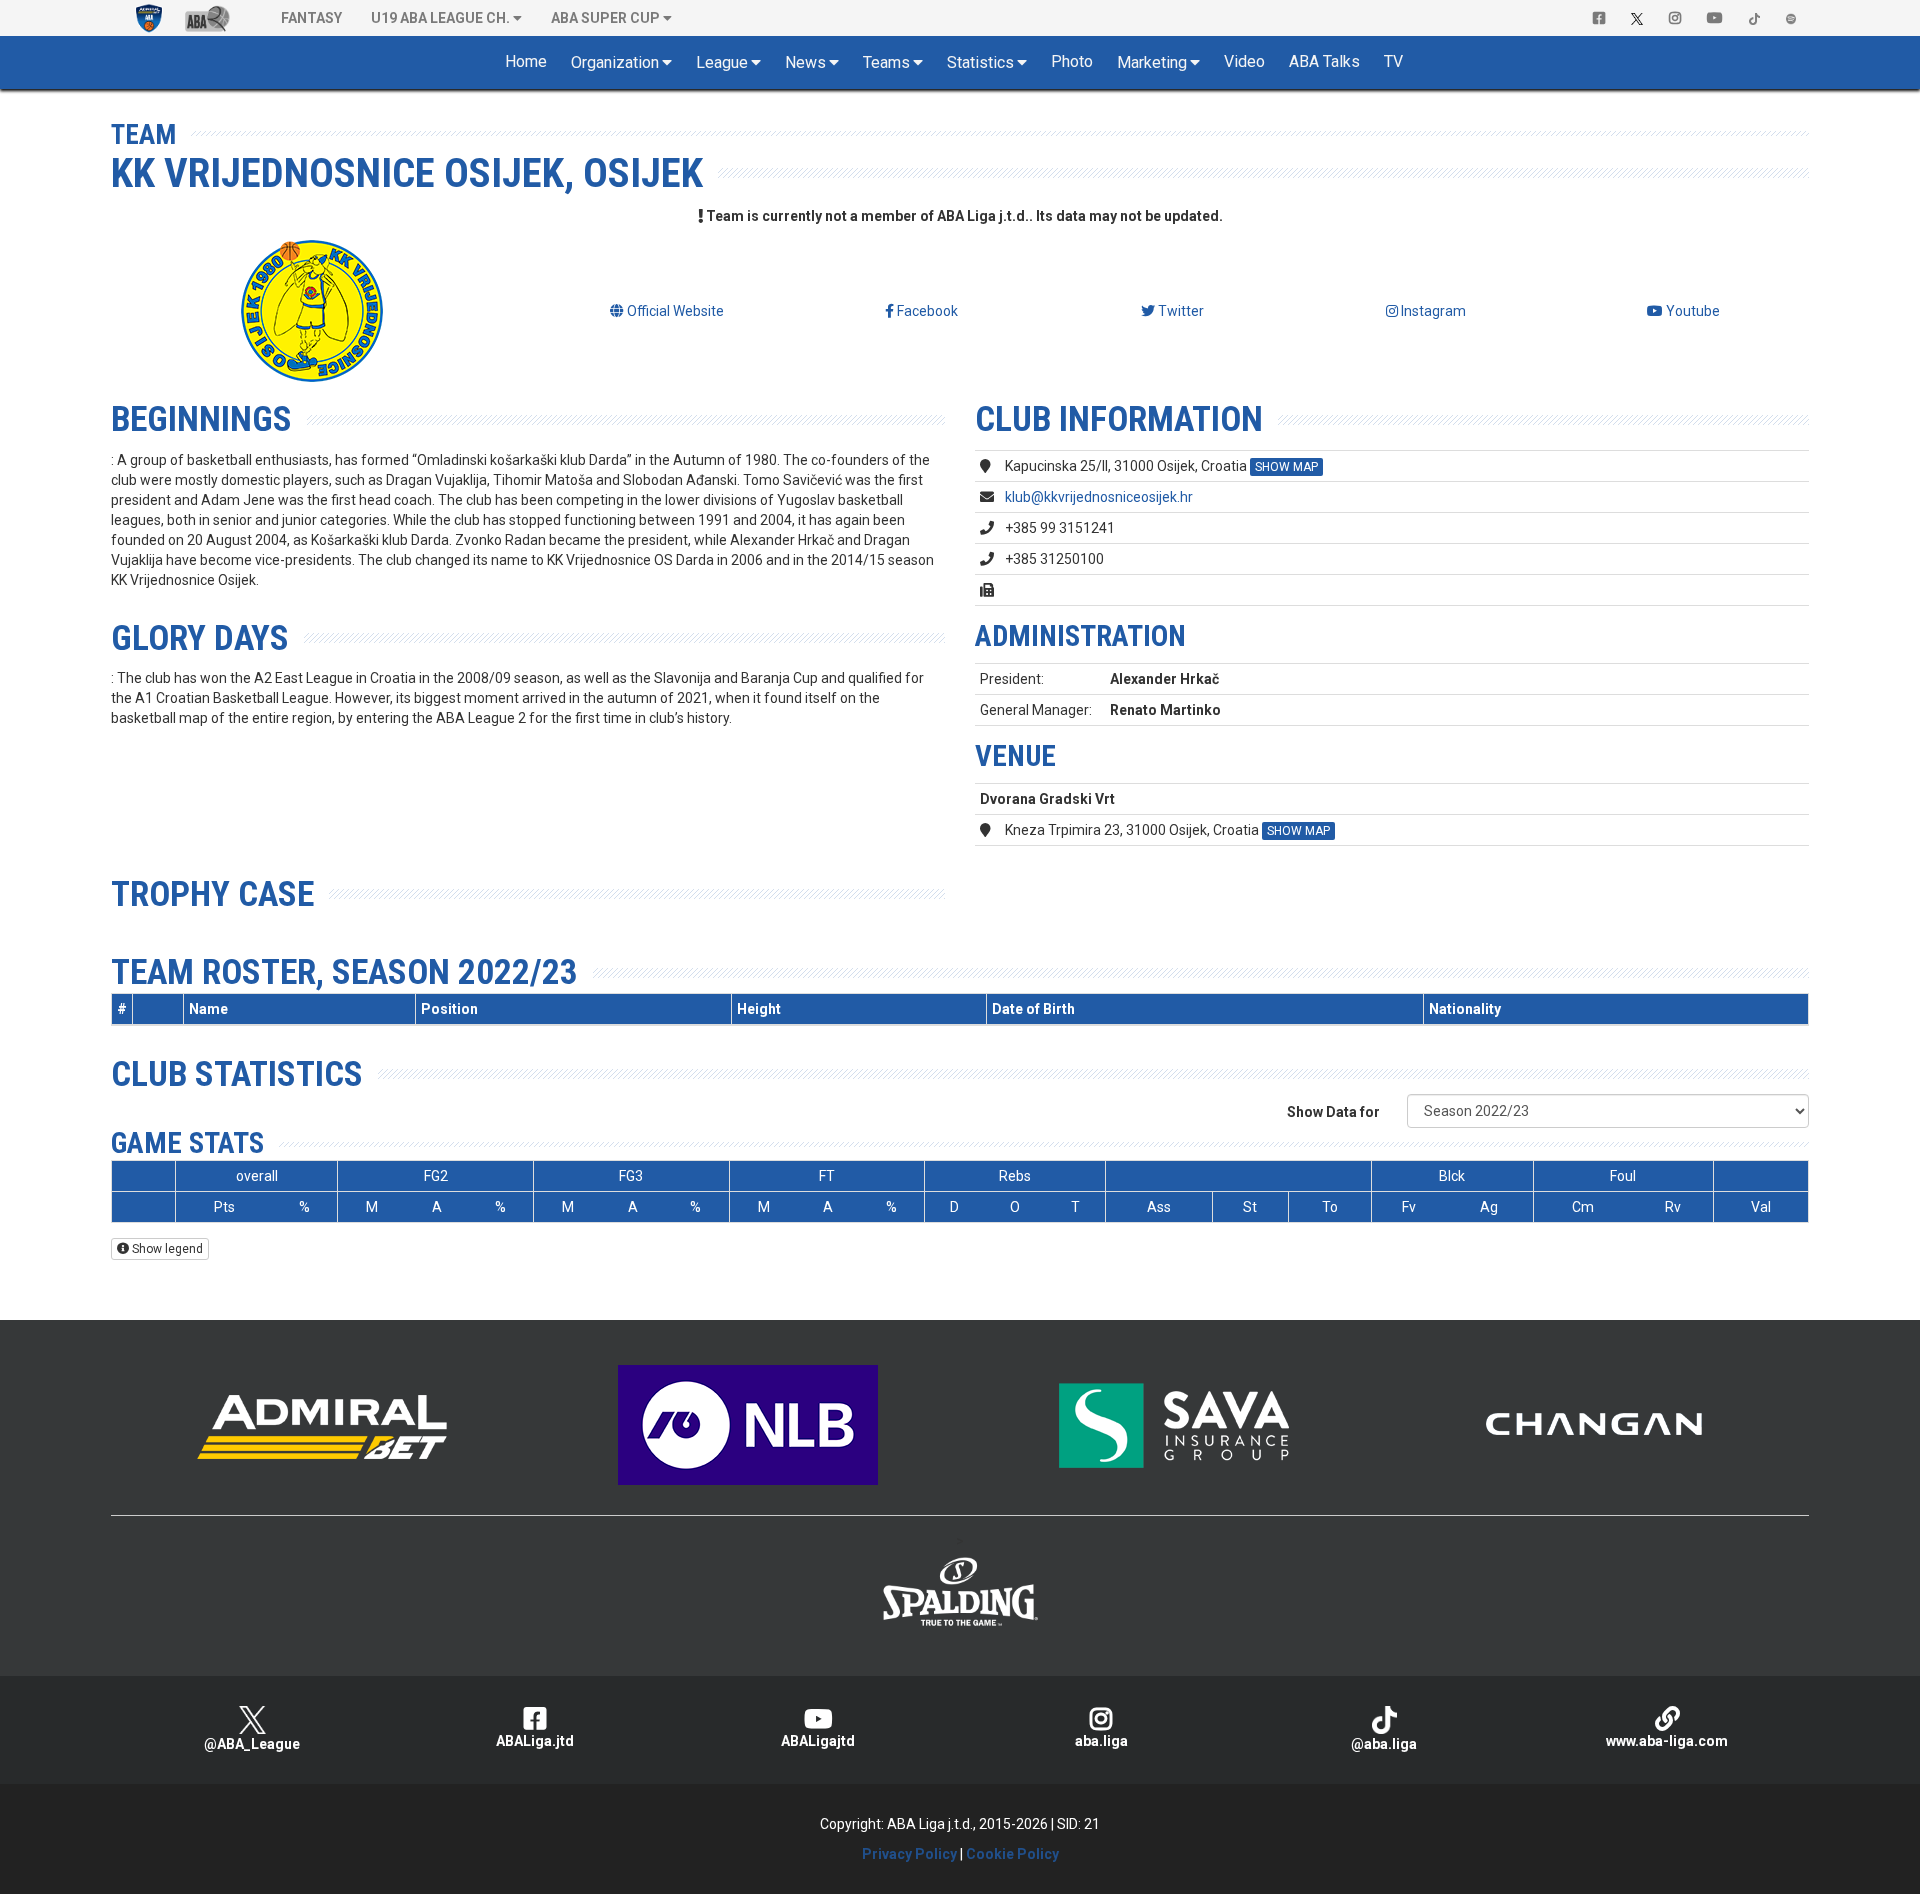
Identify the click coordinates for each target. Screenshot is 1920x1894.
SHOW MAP (1286, 467)
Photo (1072, 61)
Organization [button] (615, 62)
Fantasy (311, 18)
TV (1393, 61)
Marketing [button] (1152, 62)
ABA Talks (1324, 61)
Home (526, 61)
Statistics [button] (980, 62)
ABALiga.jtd (535, 1741)
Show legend (166, 1249)
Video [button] (1244, 61)
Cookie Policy (1012, 1854)
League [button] (722, 62)
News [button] (805, 62)
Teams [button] (886, 62)
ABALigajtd (818, 1741)
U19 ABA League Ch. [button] (440, 18)
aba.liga (1101, 1741)
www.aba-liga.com (1667, 1741)
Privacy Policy (909, 1854)
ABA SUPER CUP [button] (605, 18)
